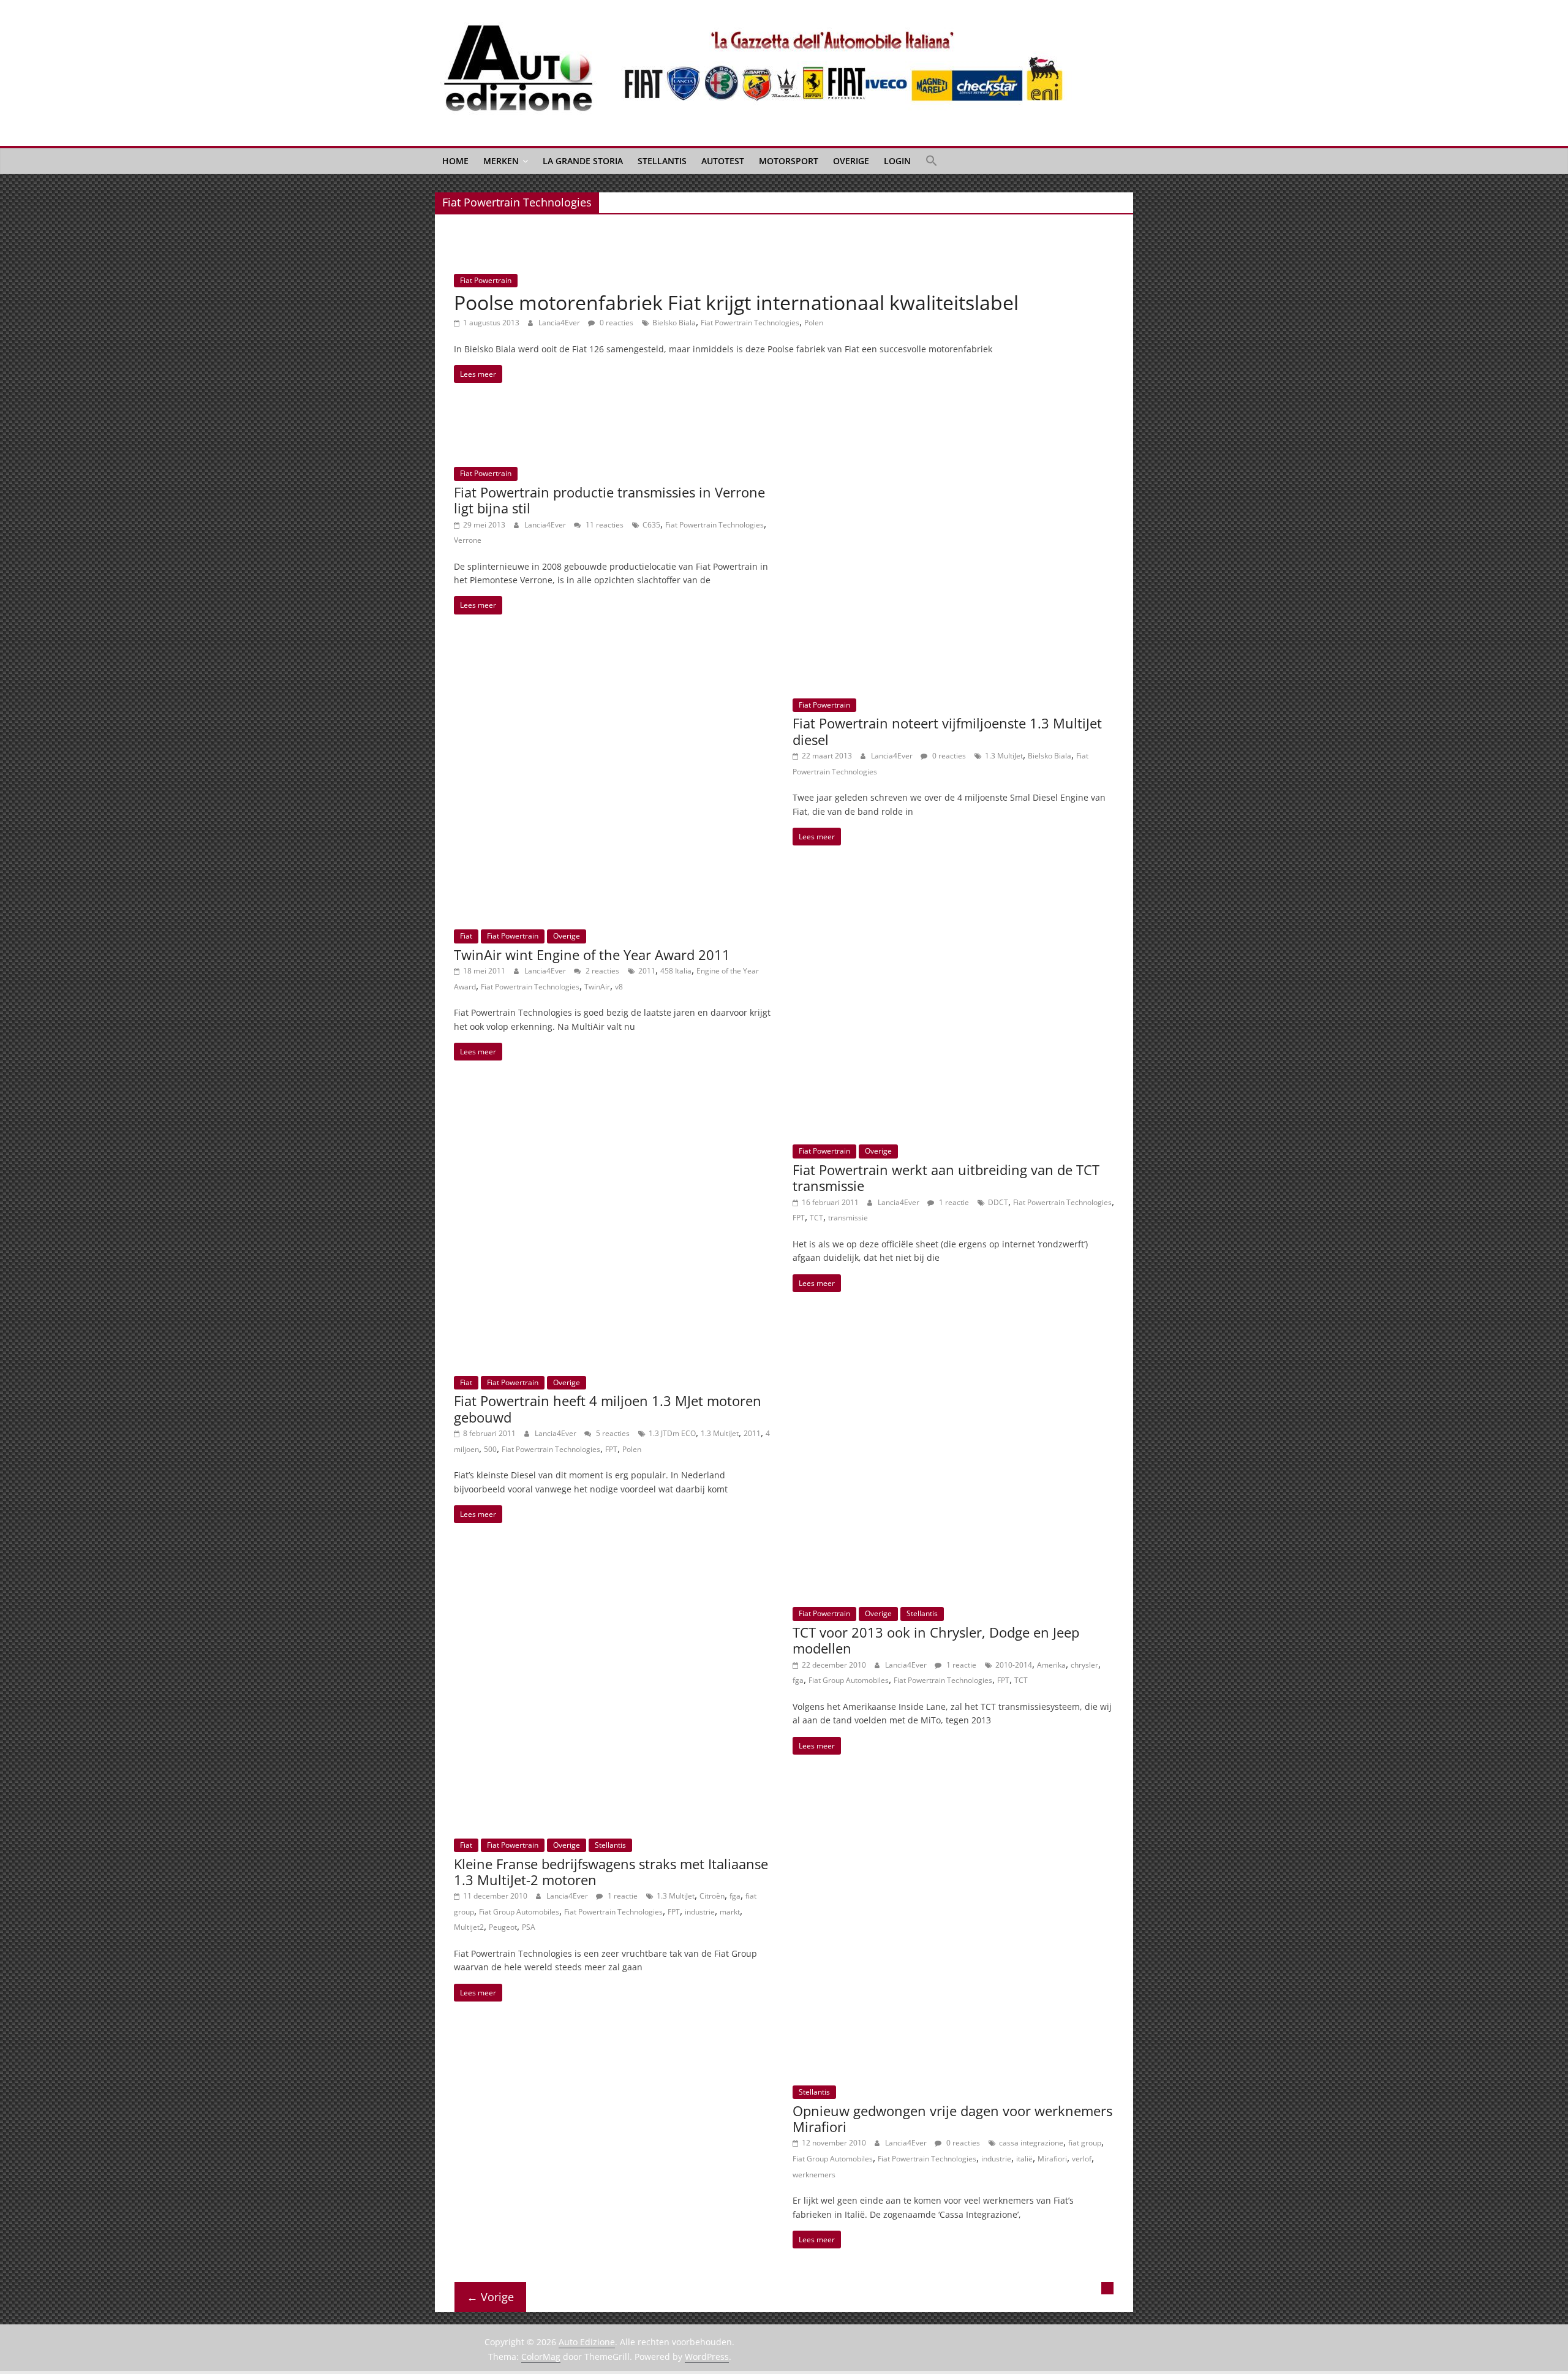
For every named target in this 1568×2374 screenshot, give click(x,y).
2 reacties (601, 971)
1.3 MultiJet (1004, 756)
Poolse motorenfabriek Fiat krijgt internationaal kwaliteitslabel (736, 302)
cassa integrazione (1031, 2143)
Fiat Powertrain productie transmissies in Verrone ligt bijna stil (609, 500)
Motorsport (789, 161)
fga (798, 1680)
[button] (932, 161)
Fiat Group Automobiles (849, 1680)
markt (730, 1912)
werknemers (814, 2175)
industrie (700, 1912)
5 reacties (612, 1433)
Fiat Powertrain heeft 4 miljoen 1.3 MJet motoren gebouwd (608, 1408)
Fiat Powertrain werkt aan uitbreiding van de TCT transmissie (946, 1178)
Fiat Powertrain (486, 280)
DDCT (998, 1202)
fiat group (1085, 2143)
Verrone (468, 540)
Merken (501, 161)
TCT (816, 1218)
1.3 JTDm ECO (672, 1433)
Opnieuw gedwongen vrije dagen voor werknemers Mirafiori (952, 2119)
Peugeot (503, 1927)
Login (897, 161)
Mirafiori (1052, 2159)
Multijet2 (469, 1927)
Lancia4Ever (560, 323)
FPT (799, 1218)
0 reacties (616, 323)
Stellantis (662, 161)
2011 (647, 971)
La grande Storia (583, 161)
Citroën (712, 1896)
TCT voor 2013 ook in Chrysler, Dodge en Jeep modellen (936, 1640)
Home (455, 161)
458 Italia (676, 971)
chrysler (1084, 1665)
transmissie (848, 1218)
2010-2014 (1014, 1665)
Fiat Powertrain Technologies (750, 323)
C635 (651, 525)
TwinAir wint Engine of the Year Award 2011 (592, 955)
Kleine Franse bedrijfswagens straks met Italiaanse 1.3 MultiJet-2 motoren (611, 1872)
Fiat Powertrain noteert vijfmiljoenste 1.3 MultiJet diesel (947, 731)
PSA (529, 1927)
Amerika (1051, 1665)
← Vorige (490, 2297)
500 (490, 1449)
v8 (619, 987)
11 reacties (604, 525)
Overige (851, 161)
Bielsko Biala (674, 323)
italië (1024, 2159)
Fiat (466, 936)
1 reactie (953, 1202)
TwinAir (597, 987)
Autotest (723, 161)
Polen (814, 323)
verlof (1082, 2159)
